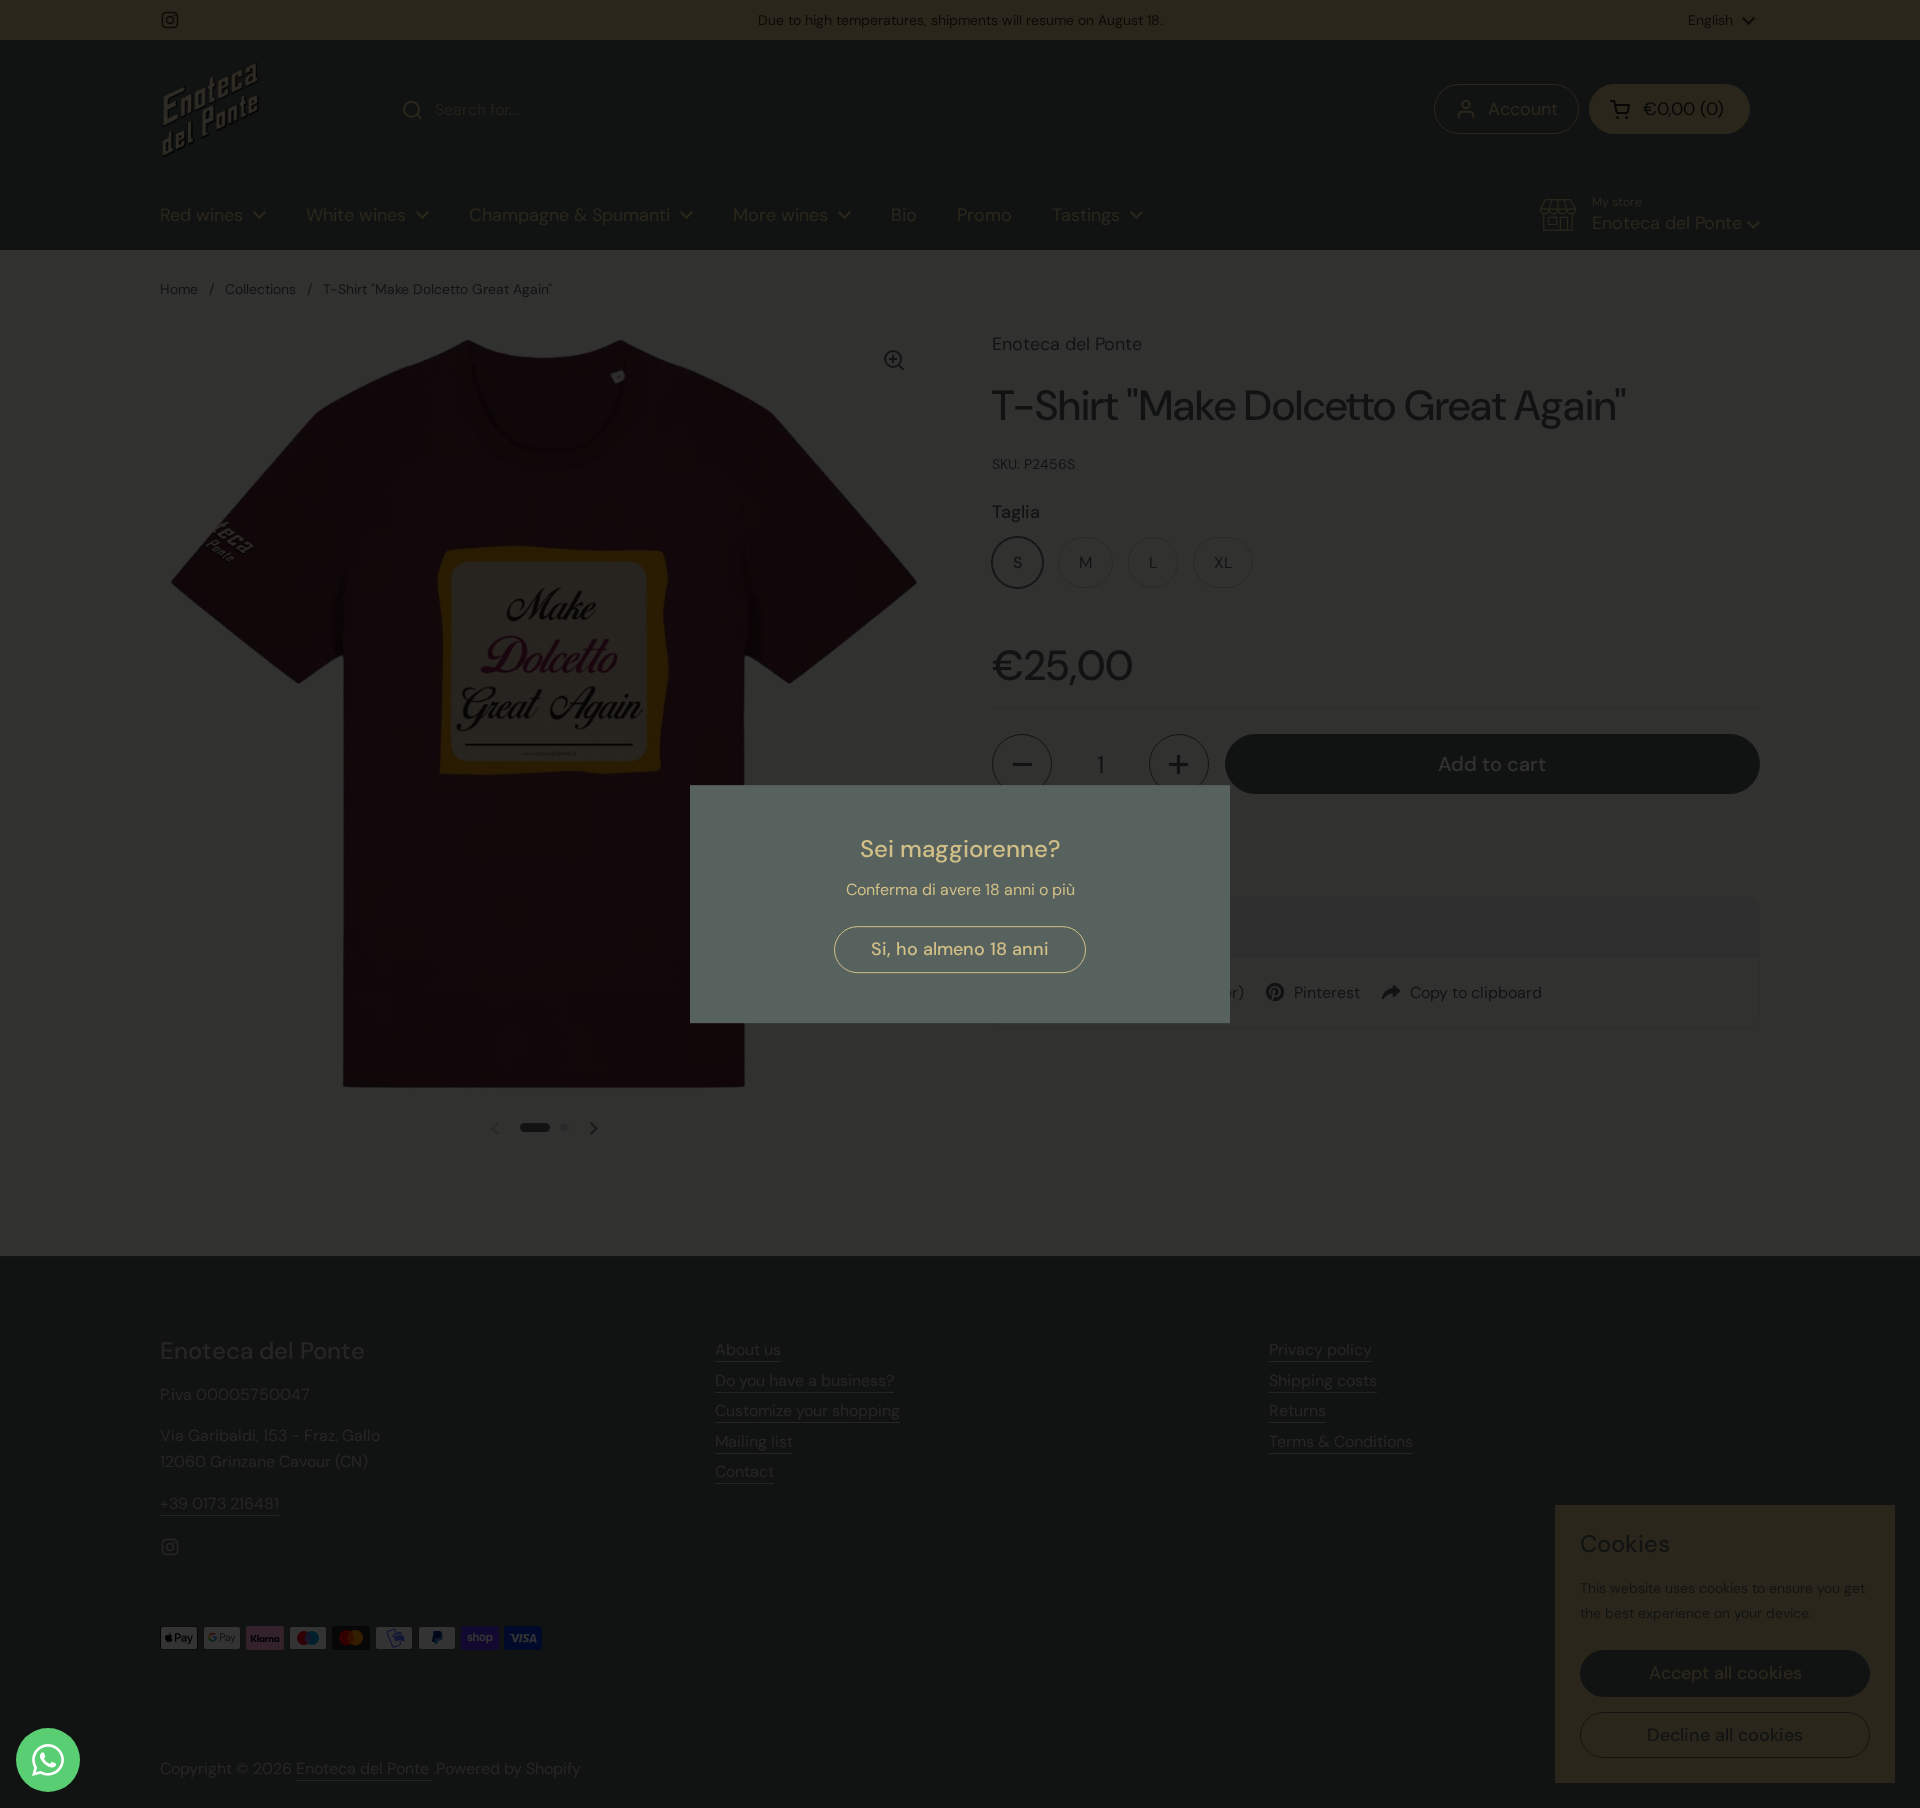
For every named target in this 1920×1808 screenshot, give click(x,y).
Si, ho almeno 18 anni (960, 949)
